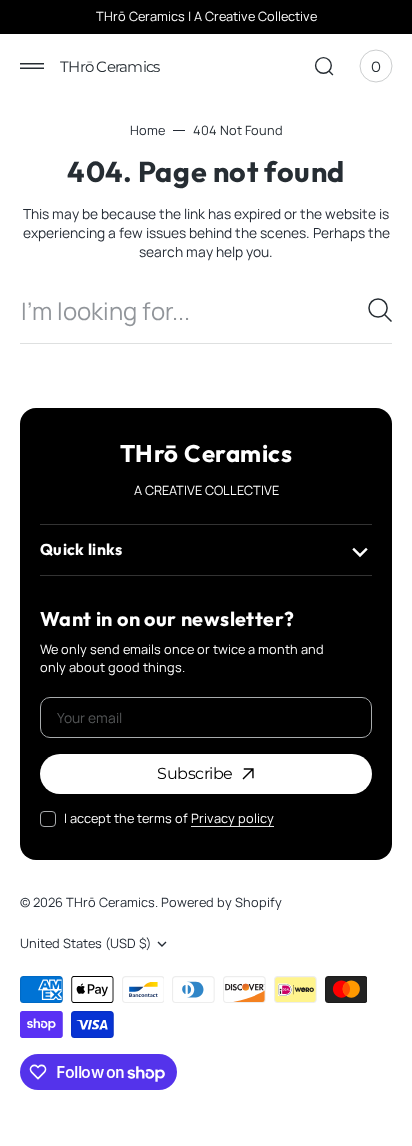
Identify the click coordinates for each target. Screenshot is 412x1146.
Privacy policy (232, 818)
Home (147, 130)
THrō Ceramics (110, 902)
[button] (32, 66)
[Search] (380, 310)
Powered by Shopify (221, 902)
